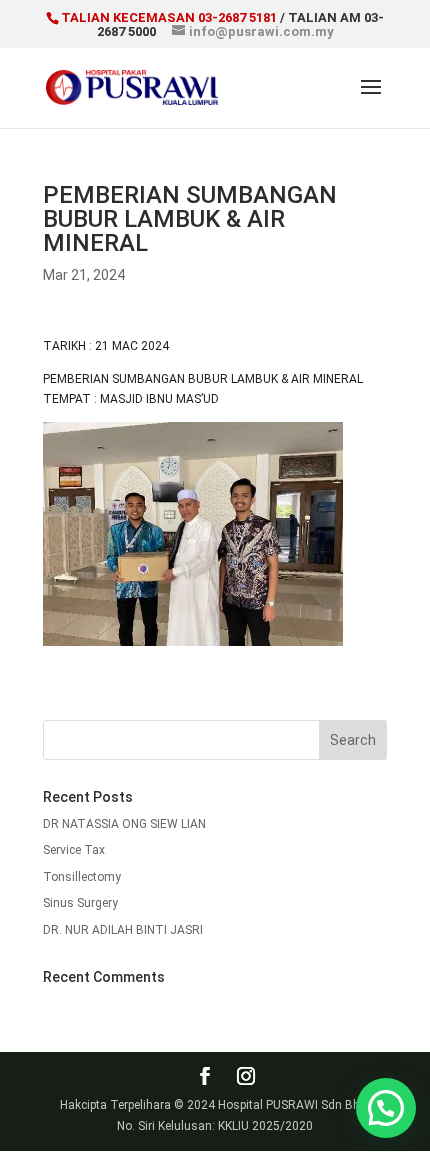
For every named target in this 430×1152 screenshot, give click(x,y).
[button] (386, 1108)
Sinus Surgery (80, 903)
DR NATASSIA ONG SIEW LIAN (124, 824)
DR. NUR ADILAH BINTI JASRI (123, 930)
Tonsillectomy (82, 877)
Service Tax (74, 850)
